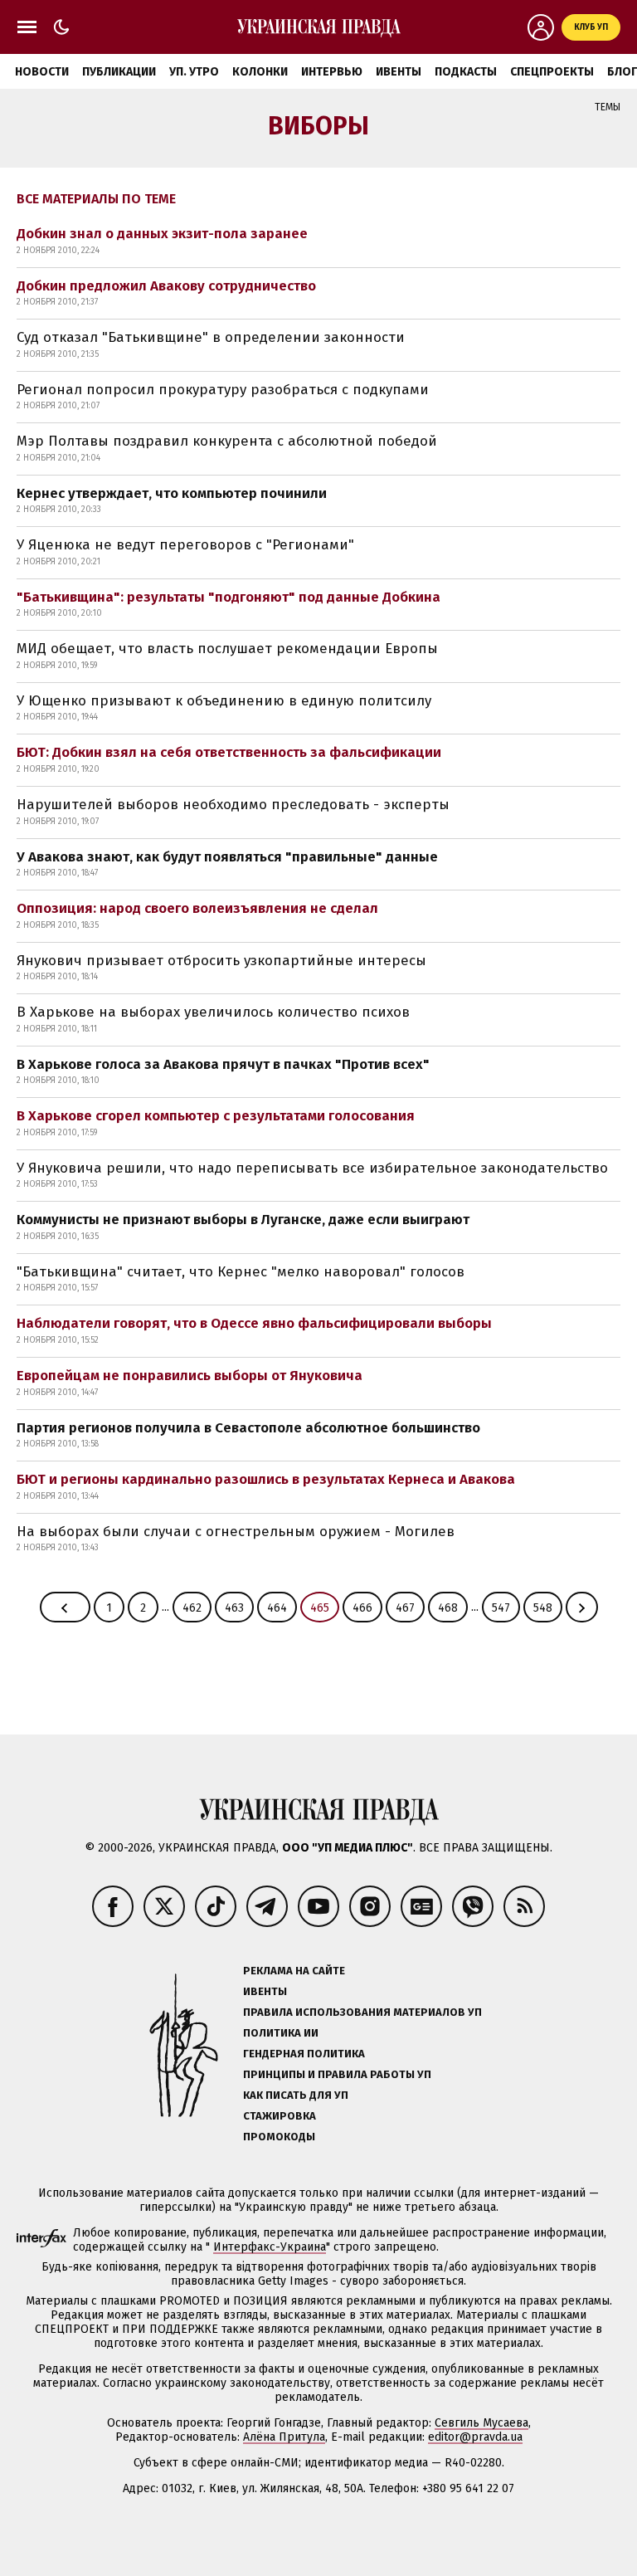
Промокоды (279, 2137)
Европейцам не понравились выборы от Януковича (190, 1376)
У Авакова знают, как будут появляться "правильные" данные (227, 857)
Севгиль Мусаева (481, 2423)
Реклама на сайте (294, 1971)
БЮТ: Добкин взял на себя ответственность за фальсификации (229, 752)
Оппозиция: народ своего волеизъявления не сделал (197, 908)
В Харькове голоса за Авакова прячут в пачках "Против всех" (223, 1064)
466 (362, 1608)
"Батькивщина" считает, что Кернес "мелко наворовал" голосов (241, 1272)
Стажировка (280, 2116)
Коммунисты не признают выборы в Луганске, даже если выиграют (243, 1220)
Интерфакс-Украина (270, 2247)
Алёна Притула (284, 2437)
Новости (42, 72)
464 (277, 1608)
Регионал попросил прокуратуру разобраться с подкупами (223, 390)
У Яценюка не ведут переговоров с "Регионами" (185, 545)
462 (192, 1608)
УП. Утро (194, 72)
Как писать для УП (296, 2095)
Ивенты (399, 72)
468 (448, 1608)
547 (501, 1608)
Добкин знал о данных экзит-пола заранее (162, 234)
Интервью (332, 72)
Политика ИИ (281, 2033)
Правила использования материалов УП (362, 2012)
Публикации (119, 72)
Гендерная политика (304, 2054)
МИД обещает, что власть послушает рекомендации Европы (227, 649)
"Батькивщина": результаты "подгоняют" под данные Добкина (229, 597)
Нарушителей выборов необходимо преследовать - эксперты (233, 805)
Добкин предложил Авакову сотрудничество (166, 286)
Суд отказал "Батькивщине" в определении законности (211, 337)
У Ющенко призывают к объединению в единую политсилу (224, 701)
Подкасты (466, 72)
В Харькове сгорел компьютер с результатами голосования (216, 1116)
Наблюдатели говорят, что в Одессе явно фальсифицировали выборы (254, 1323)
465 (320, 1608)
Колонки (260, 72)
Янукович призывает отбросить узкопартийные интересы (221, 961)
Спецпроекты (552, 72)
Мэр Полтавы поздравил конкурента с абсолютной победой (227, 441)
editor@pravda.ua (475, 2437)
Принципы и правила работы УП (337, 2074)
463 (234, 1608)
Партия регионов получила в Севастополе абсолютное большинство (248, 1428)
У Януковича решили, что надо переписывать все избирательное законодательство (312, 1168)
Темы (608, 107)
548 (543, 1608)
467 (405, 1608)
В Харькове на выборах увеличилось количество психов (213, 1012)
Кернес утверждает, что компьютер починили (172, 493)
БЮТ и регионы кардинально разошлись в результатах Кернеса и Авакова (266, 1479)
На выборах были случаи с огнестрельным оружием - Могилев (236, 1532)
